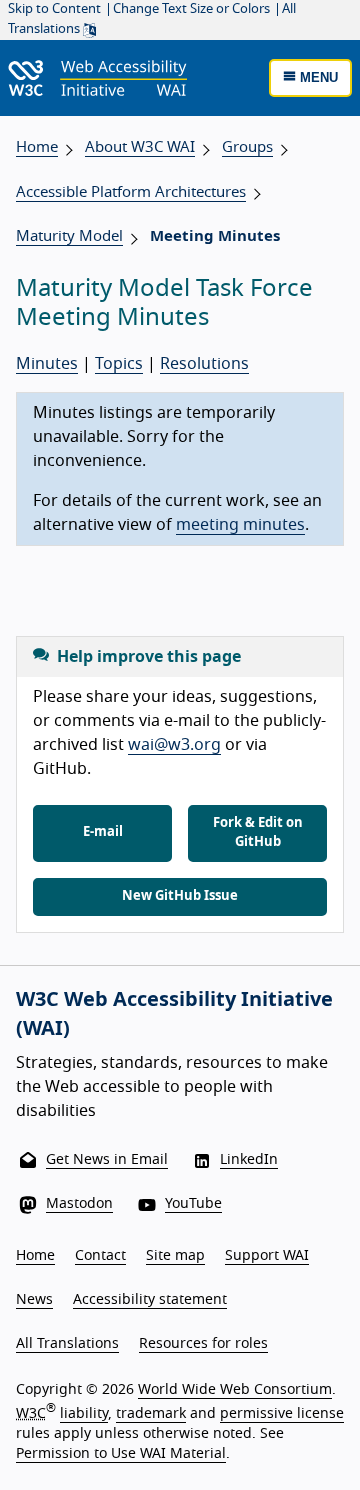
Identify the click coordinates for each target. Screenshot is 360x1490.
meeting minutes (240, 525)
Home (37, 147)
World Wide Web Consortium (235, 1390)
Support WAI (267, 1256)
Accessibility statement (150, 1300)
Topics (119, 364)
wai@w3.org (174, 745)
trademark (151, 1414)
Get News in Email (107, 1160)
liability (84, 1414)
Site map (175, 1256)
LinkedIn (249, 1160)
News (34, 1300)
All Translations (67, 1344)
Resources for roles (203, 1344)
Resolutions (204, 364)
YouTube (193, 1204)
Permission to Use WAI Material (121, 1454)
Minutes (47, 364)
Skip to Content (54, 9)
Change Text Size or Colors (191, 9)
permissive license (282, 1414)
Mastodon (79, 1204)
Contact (100, 1256)
